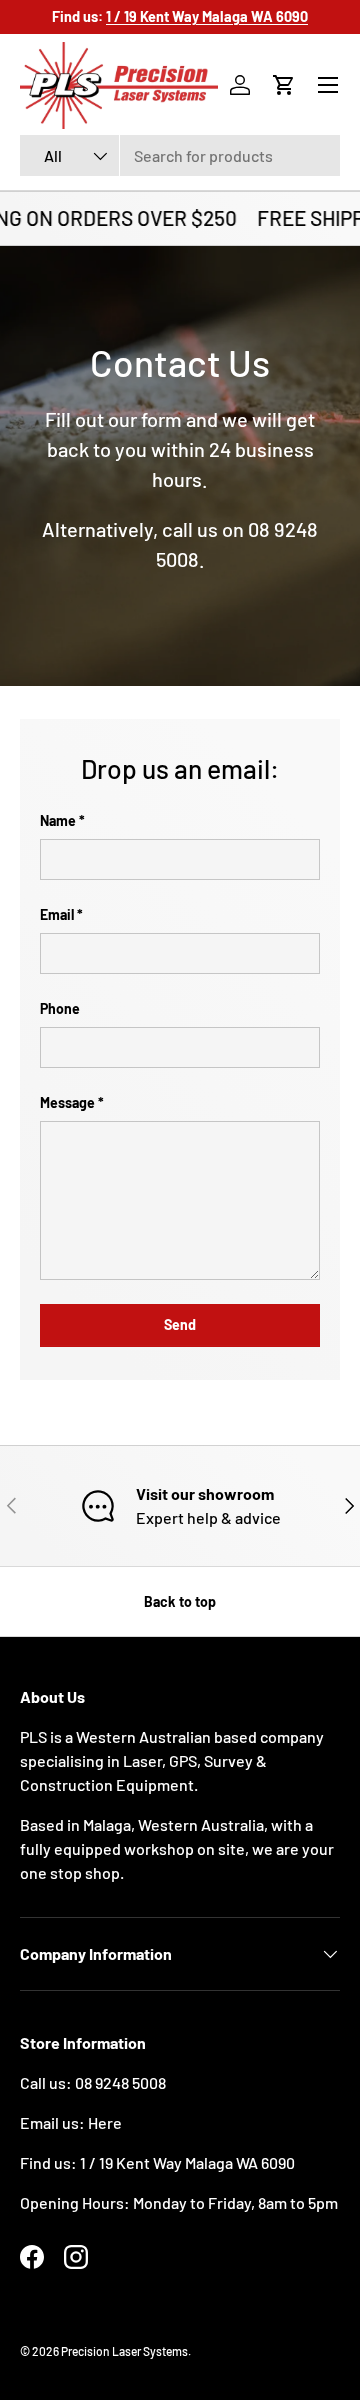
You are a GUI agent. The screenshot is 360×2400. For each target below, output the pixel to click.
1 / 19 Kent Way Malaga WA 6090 (187, 2162)
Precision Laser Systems (124, 2351)
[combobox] (180, 155)
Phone (60, 1008)
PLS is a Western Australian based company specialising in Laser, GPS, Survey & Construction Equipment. (172, 1760)
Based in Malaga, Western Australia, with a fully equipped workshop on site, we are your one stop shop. (177, 1848)
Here (105, 2122)
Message (67, 1102)
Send (180, 1324)
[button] (284, 85)
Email (57, 914)
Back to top (180, 1601)
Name (58, 820)
